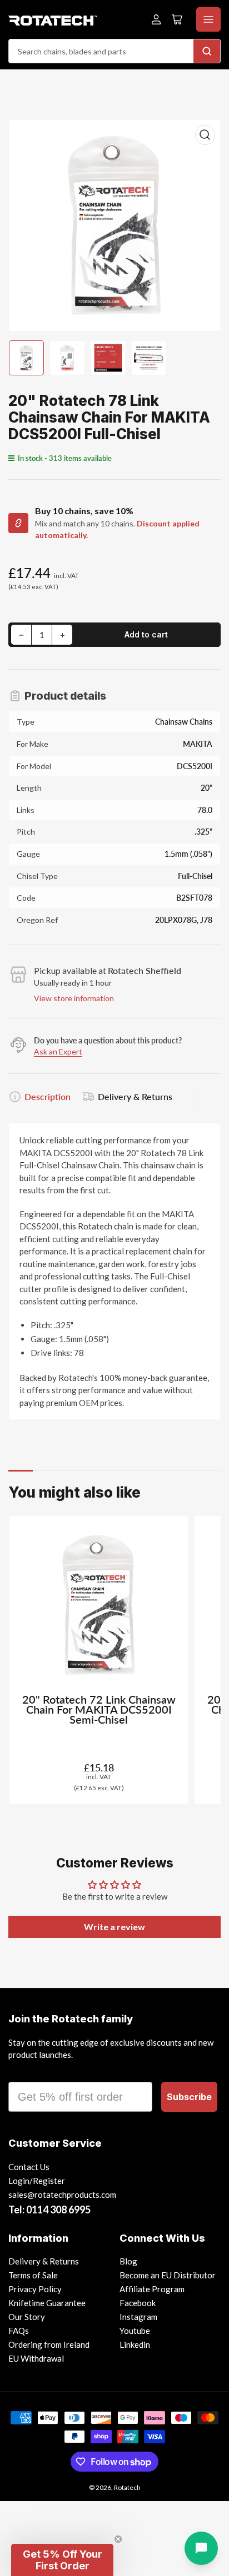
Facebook (138, 2303)
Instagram (138, 2317)
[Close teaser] (118, 2539)
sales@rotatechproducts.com (62, 2195)
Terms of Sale (33, 2275)
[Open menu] (208, 19)
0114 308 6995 (58, 2210)
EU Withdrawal (36, 2358)
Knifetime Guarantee (47, 2303)
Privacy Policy (35, 2289)
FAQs (19, 2331)
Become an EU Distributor (168, 2275)
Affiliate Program (152, 2289)
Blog (128, 2261)
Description (48, 1096)
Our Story (27, 2317)
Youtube (135, 2331)
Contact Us (29, 2167)
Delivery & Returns (135, 1096)
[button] (62, 2560)
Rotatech (127, 2487)
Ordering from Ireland (49, 2344)
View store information (74, 998)
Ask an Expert (58, 1051)
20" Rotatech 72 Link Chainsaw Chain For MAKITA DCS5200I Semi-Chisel (99, 1709)
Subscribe (189, 2097)
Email (23, 2072)
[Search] (207, 51)
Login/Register (37, 2181)
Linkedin (135, 2344)
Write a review (114, 1927)
